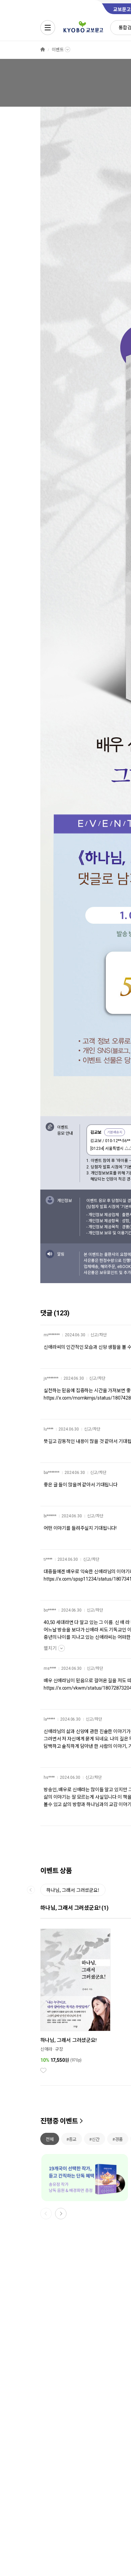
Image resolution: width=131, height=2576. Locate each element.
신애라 (46, 2049)
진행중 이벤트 (59, 2121)
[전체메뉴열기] (48, 28)
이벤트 (58, 50)
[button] (61, 2214)
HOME (43, 50)
